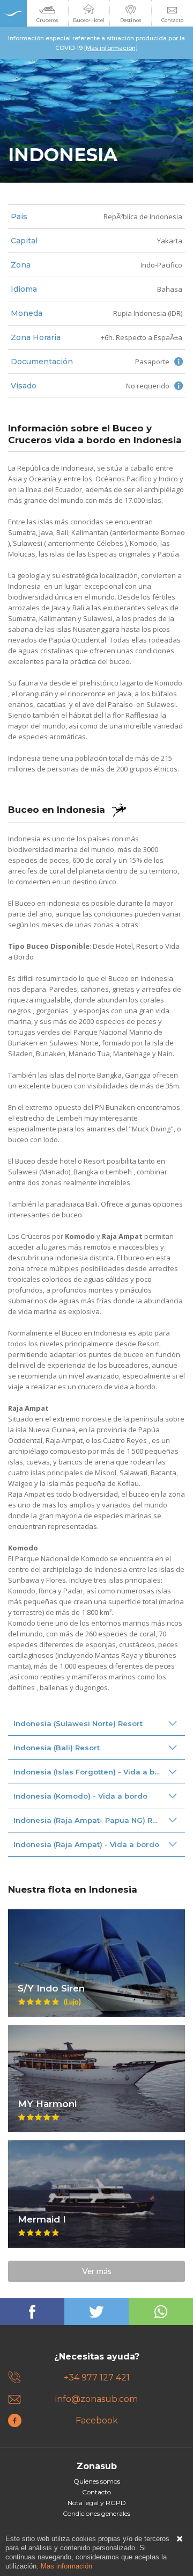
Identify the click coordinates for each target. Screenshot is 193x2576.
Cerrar (180, 2539)
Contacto (96, 2492)
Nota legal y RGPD (97, 2503)
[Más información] (111, 48)
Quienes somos (97, 2481)
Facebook (97, 2420)
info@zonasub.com (96, 2399)
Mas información (66, 2566)
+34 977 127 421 (97, 2377)
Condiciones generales (96, 2513)
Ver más (97, 2271)
